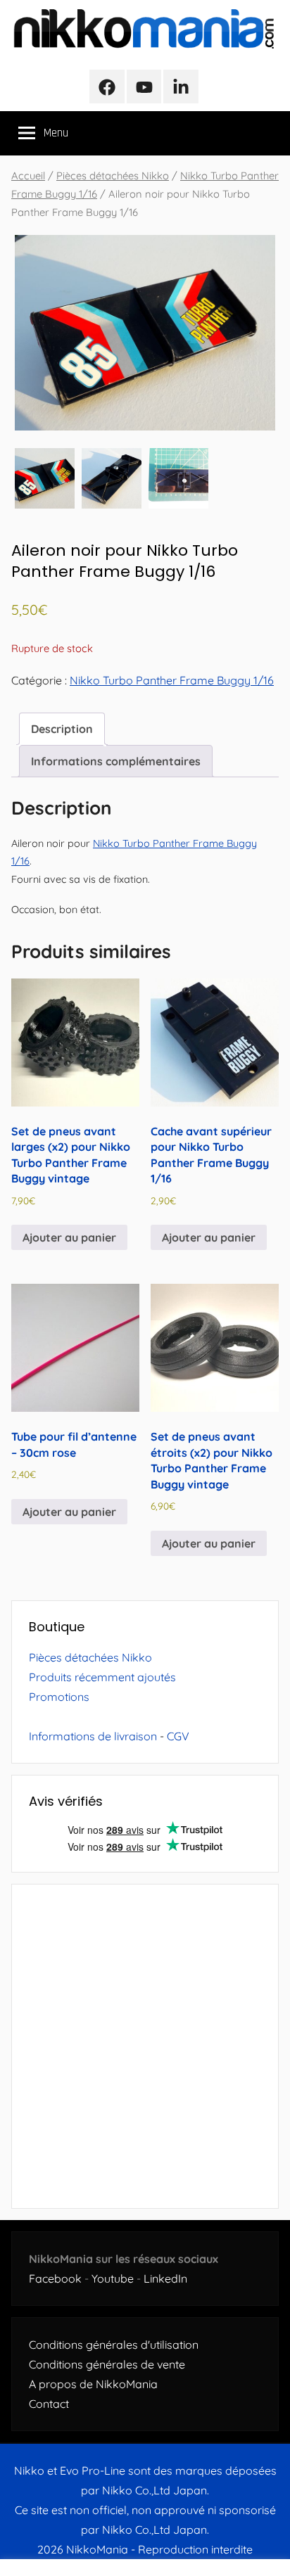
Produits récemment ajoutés (102, 1677)
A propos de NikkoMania (93, 2384)
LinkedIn (165, 2278)
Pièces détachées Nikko (113, 176)
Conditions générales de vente (107, 2364)
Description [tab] (62, 729)
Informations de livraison (93, 1736)
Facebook (55, 2278)
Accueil (28, 176)
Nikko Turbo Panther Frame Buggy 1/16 (172, 680)
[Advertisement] (145, 2046)
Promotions (59, 1697)
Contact (49, 2404)
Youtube (113, 2278)
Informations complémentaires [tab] (116, 761)
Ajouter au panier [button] (69, 1237)
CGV (178, 1736)
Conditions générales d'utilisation (114, 2345)
